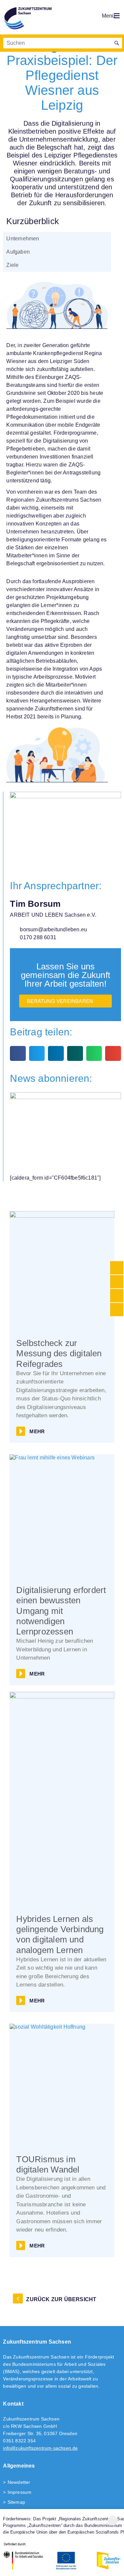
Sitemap (16, 2502)
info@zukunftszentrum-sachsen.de (40, 2448)
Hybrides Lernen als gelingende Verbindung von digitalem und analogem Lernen (60, 1934)
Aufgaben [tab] (18, 252)
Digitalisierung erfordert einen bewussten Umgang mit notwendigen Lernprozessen (61, 1611)
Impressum (20, 2492)
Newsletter (19, 2482)
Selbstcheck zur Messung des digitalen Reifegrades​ (59, 1353)
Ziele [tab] (12, 265)
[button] (18, 1053)
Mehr (37, 1431)
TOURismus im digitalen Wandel (48, 2164)
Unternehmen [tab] (23, 239)
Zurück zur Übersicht (61, 2299)
